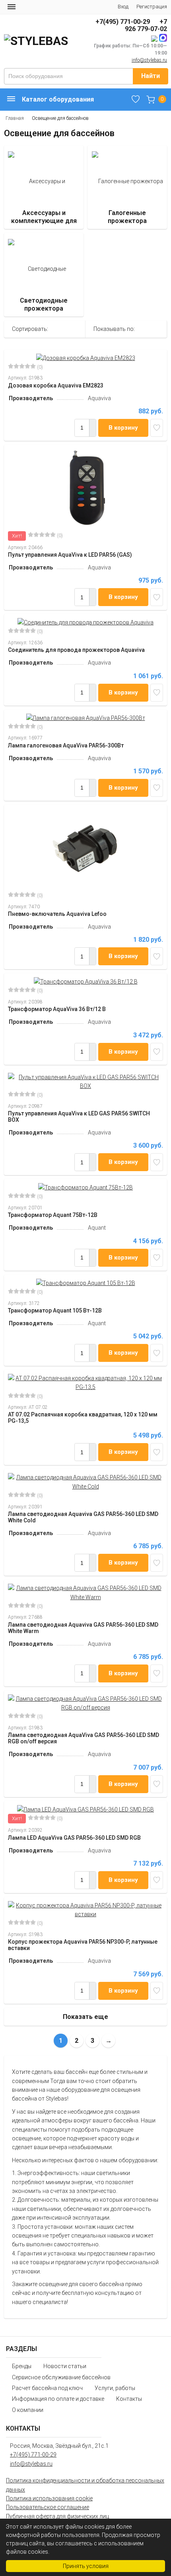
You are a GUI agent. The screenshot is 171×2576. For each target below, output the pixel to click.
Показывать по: (114, 329)
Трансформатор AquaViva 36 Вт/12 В (57, 1009)
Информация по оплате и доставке (58, 2399)
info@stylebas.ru (149, 60)
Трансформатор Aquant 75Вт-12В (53, 1215)
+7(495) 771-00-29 (123, 22)
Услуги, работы (115, 2388)
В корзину (123, 428)
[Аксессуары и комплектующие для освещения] (44, 187)
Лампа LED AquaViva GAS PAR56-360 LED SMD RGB (74, 1838)
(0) (39, 367)
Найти (151, 76)
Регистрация (152, 7)
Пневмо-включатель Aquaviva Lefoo (57, 914)
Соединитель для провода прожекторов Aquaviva (76, 650)
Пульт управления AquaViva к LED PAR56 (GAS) (70, 555)
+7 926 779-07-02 (146, 25)
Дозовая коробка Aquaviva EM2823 (56, 385)
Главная (15, 118)
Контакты (129, 2399)
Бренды (22, 2366)
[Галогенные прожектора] (127, 187)
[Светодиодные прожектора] (44, 275)
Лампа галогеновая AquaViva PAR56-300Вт (66, 745)
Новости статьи (65, 2366)
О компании (28, 2410)
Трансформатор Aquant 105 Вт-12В (55, 1310)
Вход (123, 7)
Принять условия (86, 2566)
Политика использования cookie (49, 2498)
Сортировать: (30, 329)
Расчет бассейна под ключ (47, 2388)
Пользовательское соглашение (48, 2507)
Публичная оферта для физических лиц (57, 2516)
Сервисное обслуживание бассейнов (61, 2377)
